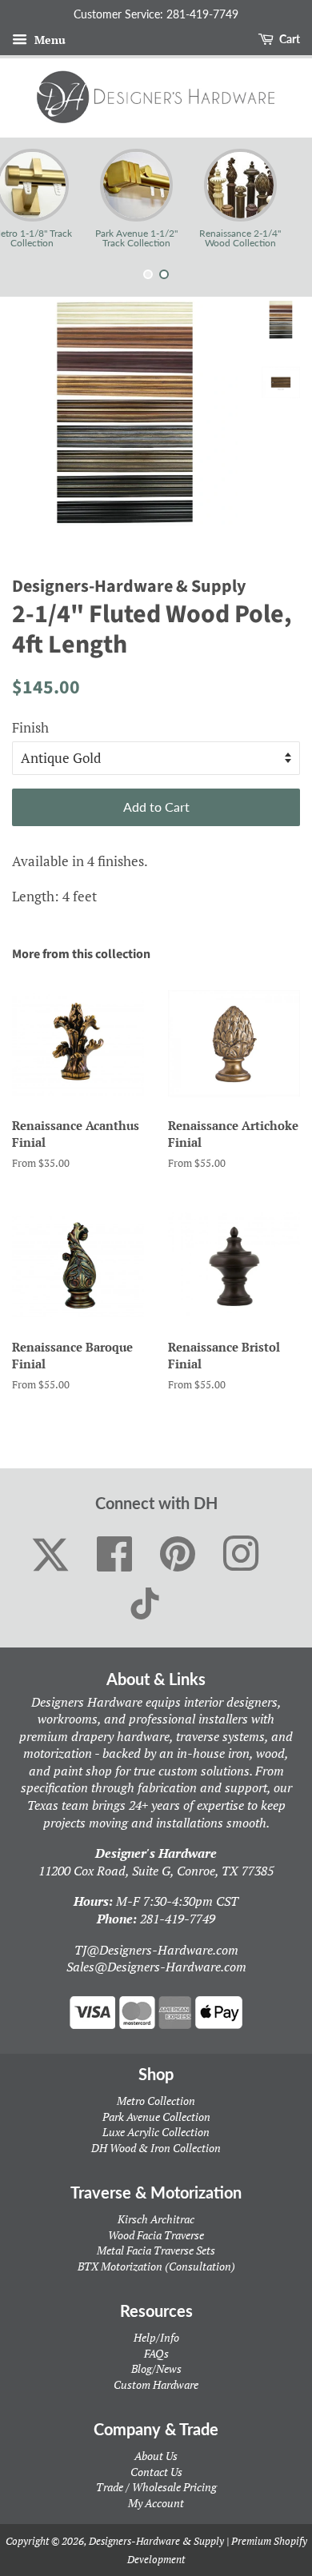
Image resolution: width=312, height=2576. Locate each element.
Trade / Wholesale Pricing (156, 2487)
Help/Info (156, 2337)
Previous (34, 198)
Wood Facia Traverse (156, 2235)
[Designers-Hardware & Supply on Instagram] (241, 1555)
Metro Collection (156, 2101)
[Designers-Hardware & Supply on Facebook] (115, 1555)
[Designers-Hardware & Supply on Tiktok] (145, 1604)
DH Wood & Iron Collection (156, 2148)
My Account (156, 2503)
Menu (48, 40)
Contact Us (156, 2472)
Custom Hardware (156, 2384)
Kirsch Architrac (156, 2219)
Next (278, 198)
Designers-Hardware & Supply (156, 2541)
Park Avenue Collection (156, 2117)
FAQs (156, 2353)
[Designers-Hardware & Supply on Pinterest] (178, 1555)
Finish (30, 727)
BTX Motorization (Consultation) (156, 2266)
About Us (156, 2456)
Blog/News (156, 2368)
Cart (288, 39)
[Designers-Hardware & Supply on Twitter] (50, 1555)
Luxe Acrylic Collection (156, 2132)
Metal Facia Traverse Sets (156, 2250)
